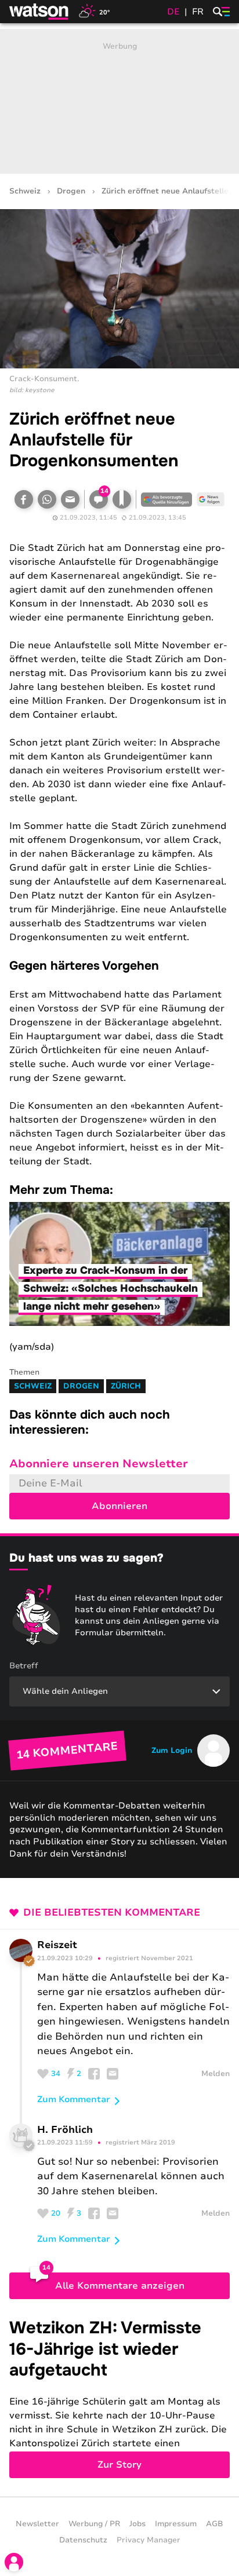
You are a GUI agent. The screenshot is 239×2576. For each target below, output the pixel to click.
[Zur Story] (119, 2398)
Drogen (71, 191)
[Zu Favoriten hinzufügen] (122, 499)
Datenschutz (83, 2540)
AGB (215, 2524)
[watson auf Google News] (211, 499)
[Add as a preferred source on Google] (166, 499)
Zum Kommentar (74, 2099)
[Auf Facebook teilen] (24, 499)
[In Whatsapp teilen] (47, 499)
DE (173, 12)
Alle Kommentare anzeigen (120, 2286)
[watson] (39, 12)
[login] (14, 2562)
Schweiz (25, 191)
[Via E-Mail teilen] (70, 499)
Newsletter (37, 2524)
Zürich (126, 1386)
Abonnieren (119, 1506)
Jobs (137, 2524)
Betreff (24, 1666)
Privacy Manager (149, 2540)
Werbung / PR (94, 2524)
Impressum (176, 2524)
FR (198, 12)
